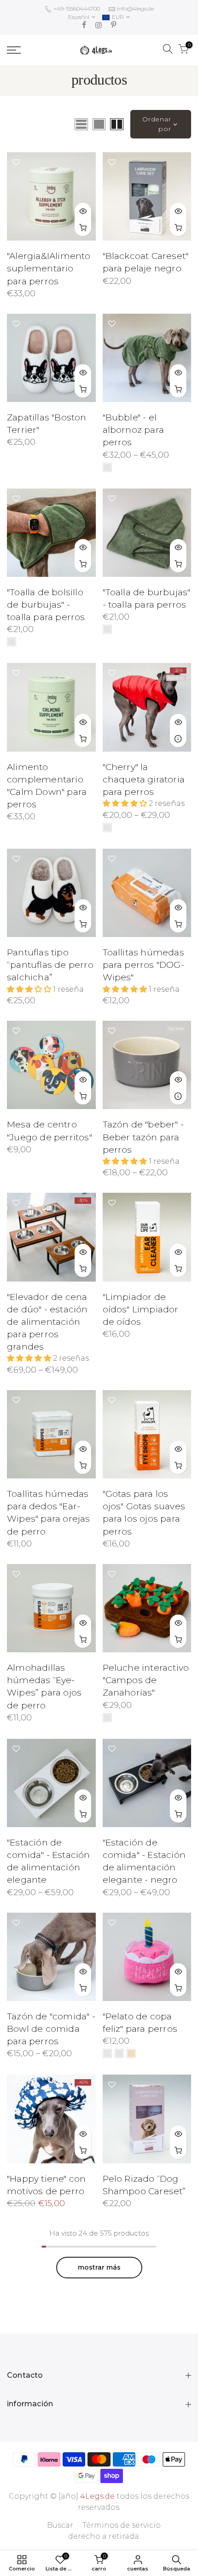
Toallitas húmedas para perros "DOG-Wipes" (143, 965)
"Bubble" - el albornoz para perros (134, 430)
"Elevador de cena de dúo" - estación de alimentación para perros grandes (47, 1322)
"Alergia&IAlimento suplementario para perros (49, 268)
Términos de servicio (122, 2525)
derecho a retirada (104, 2536)
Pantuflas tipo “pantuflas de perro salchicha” (50, 965)
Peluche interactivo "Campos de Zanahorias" (146, 1680)
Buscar (60, 2525)
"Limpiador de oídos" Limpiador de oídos (141, 1309)
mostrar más (99, 2267)
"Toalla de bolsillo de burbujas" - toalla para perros (46, 605)
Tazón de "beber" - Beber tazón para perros (143, 1137)
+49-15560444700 (76, 9)
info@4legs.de (135, 9)
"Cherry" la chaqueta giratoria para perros (144, 779)
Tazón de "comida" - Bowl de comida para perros (51, 2029)
